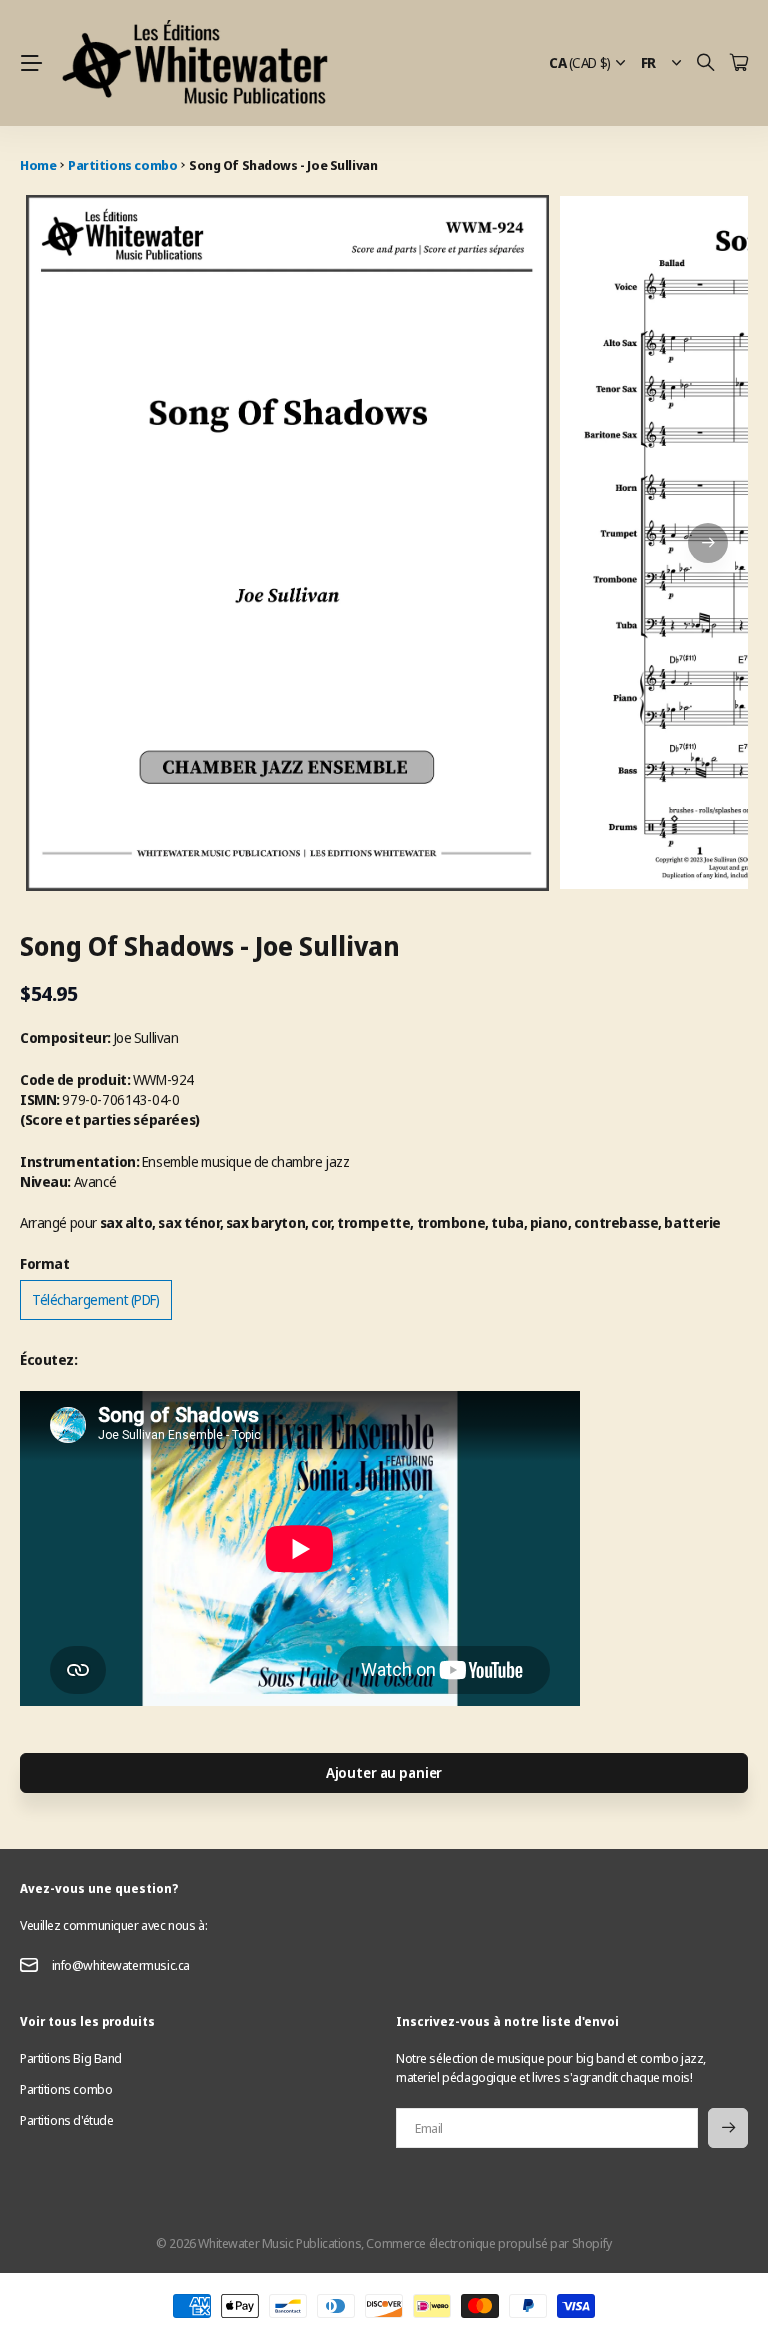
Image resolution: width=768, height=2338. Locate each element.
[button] (708, 543)
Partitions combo (122, 165)
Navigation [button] (31, 63)
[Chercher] (706, 63)
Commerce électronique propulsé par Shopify (488, 2243)
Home (38, 165)
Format (44, 1263)
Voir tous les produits (87, 2021)
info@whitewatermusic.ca (121, 1965)
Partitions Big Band (71, 2058)
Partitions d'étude (66, 2120)
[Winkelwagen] (739, 63)
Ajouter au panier (384, 1772)
